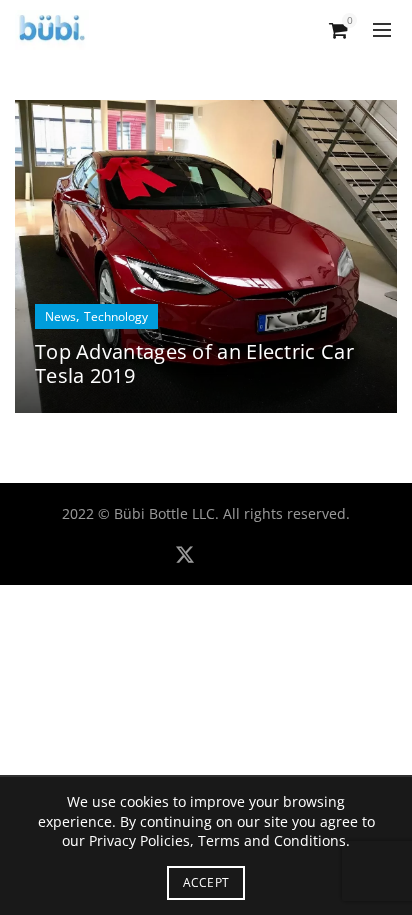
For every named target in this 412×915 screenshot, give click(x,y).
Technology (116, 316)
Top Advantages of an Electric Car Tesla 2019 (194, 363)
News (60, 316)
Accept (206, 882)
